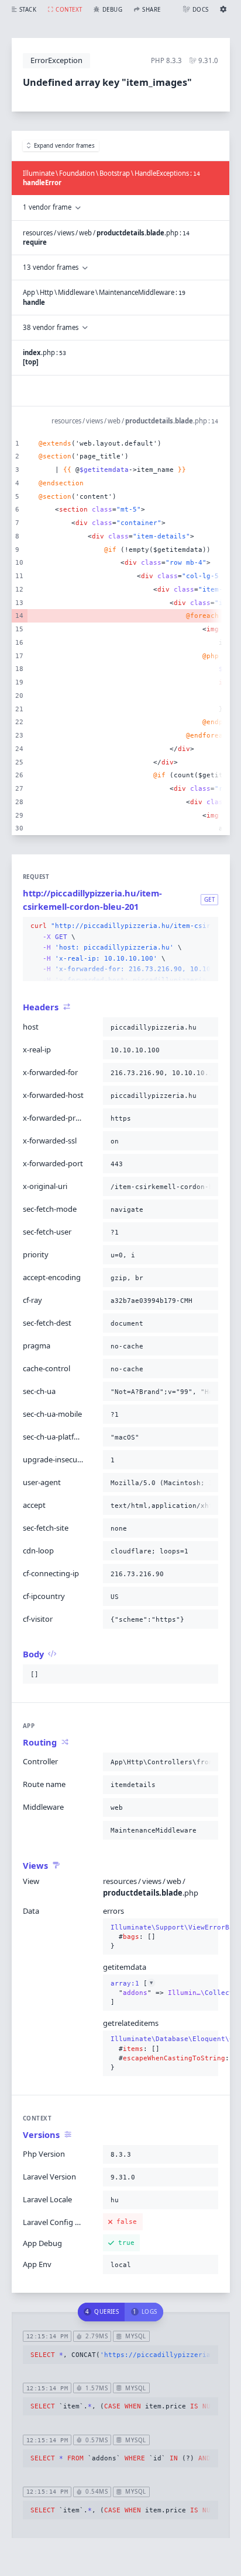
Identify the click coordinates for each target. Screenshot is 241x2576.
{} (161, 1937)
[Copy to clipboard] (207, 926)
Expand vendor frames (64, 146)
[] (161, 1993)
